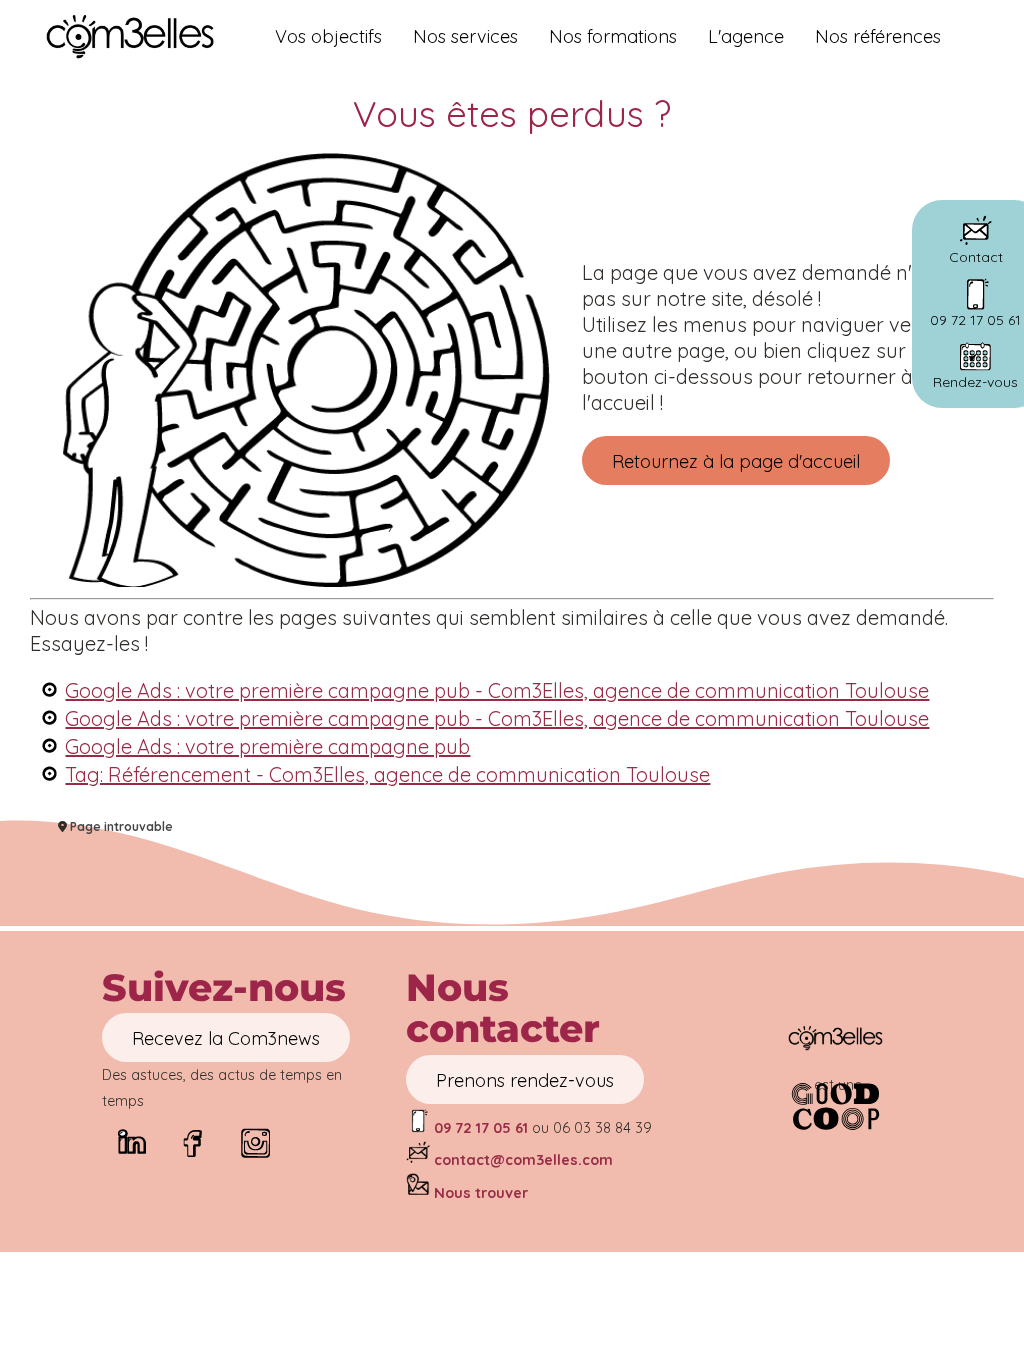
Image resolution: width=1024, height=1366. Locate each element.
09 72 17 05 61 (479, 1128)
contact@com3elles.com (523, 1160)
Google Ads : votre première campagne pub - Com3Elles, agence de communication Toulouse (497, 690)
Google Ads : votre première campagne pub (267, 746)
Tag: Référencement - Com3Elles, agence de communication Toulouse (387, 774)
